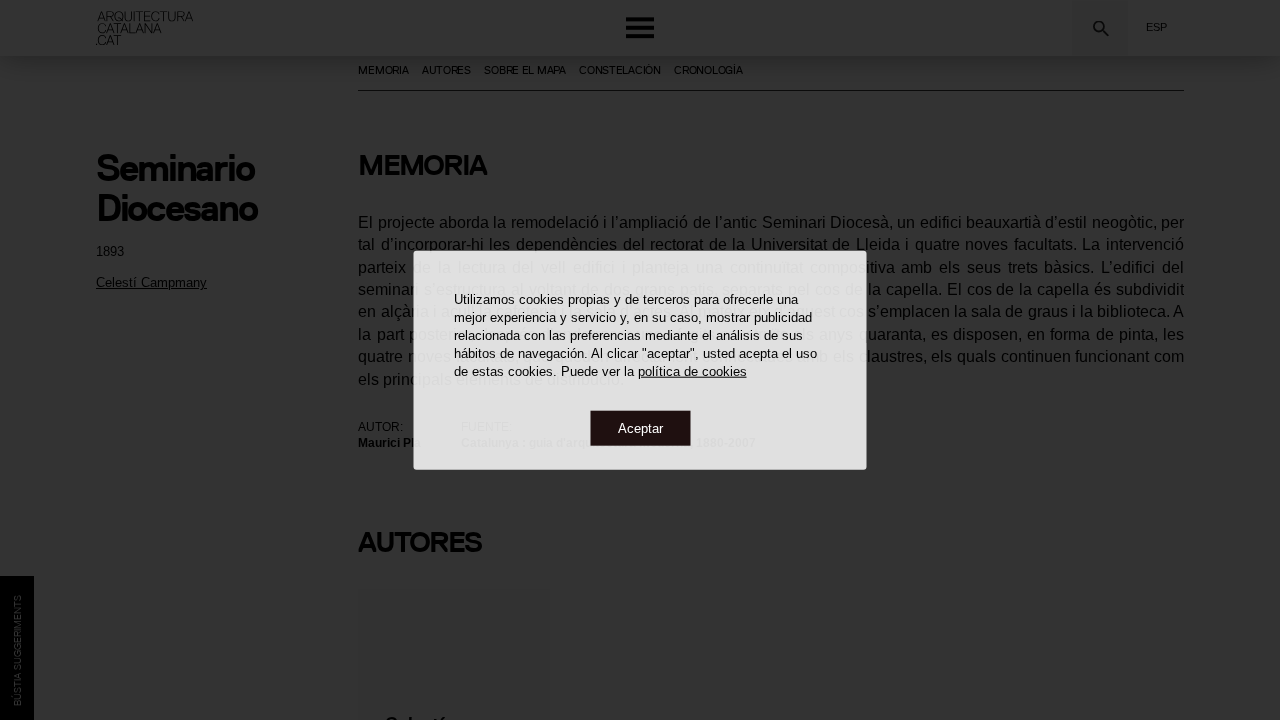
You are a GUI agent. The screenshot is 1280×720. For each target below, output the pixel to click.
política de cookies (692, 370)
